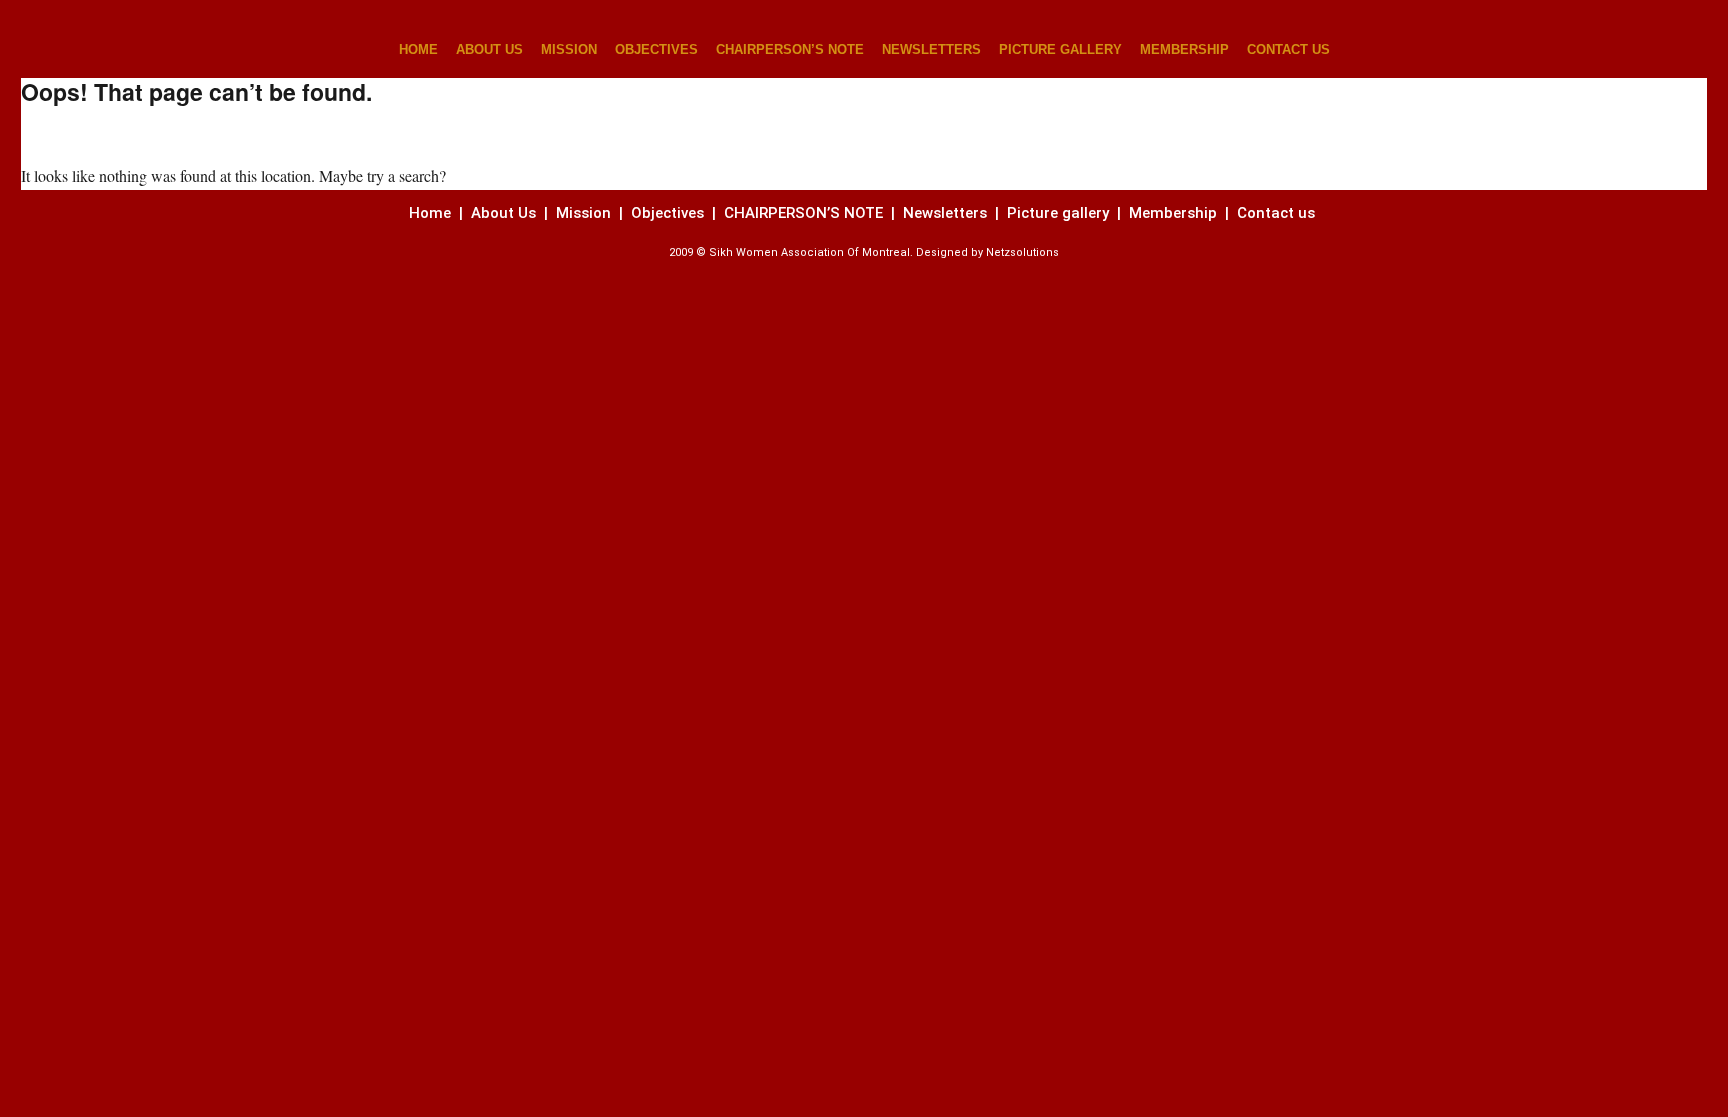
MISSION (569, 49)
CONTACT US (1288, 49)
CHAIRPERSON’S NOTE (790, 49)
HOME (418, 49)
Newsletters (947, 213)
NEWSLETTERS (931, 49)
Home (432, 213)
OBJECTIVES (656, 49)
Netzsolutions (1022, 252)
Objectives (667, 213)
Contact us (1278, 213)
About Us (503, 213)
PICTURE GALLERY (1060, 49)
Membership (1175, 213)
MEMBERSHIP (1184, 49)
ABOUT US (489, 49)
